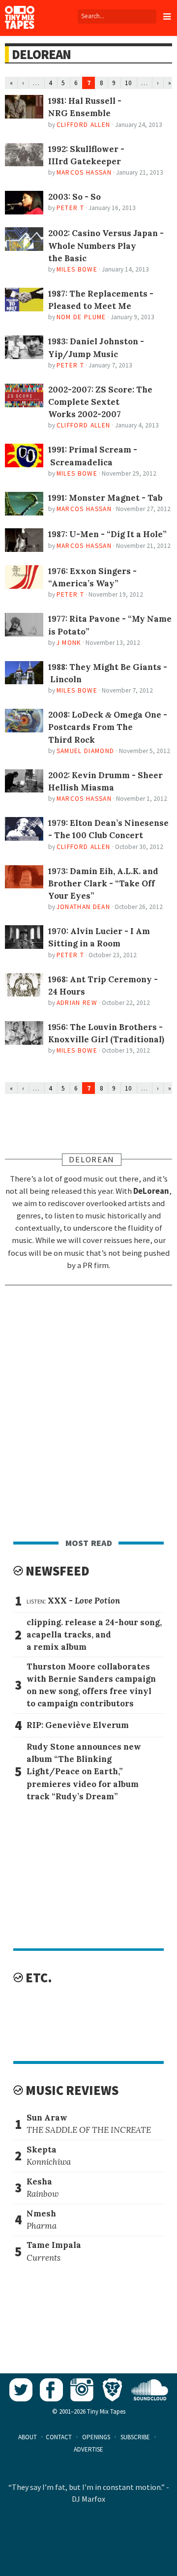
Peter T (70, 208)
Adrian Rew (77, 1003)
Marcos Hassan (84, 172)
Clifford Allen (84, 125)
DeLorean (41, 54)
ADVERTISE (88, 2449)
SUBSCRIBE (135, 2437)
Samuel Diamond (86, 751)
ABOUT (28, 2437)
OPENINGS (96, 2437)
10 (128, 83)
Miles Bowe (77, 269)
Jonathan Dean (83, 907)
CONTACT (59, 2437)
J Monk (69, 643)
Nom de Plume (81, 317)
